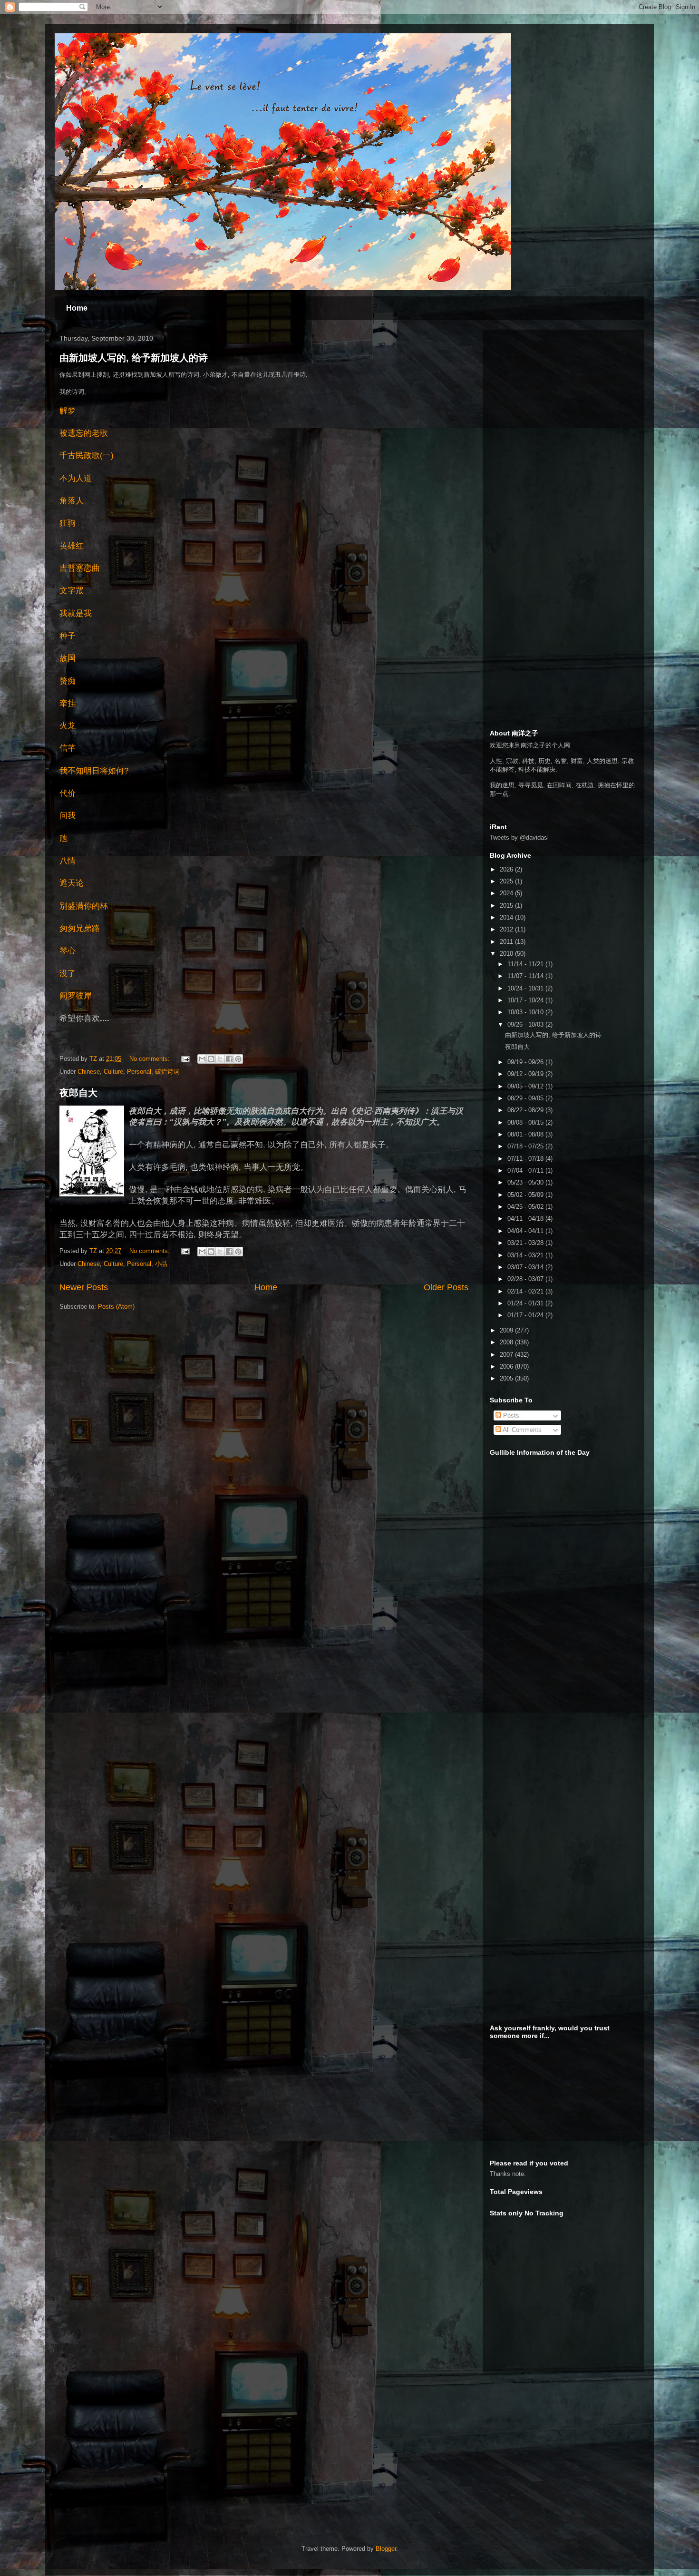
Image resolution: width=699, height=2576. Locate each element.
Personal (139, 1072)
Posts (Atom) (116, 1307)
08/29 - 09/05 (526, 1098)
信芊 (68, 748)
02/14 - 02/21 (526, 1291)
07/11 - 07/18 (526, 1159)
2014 (507, 917)
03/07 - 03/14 (526, 1267)
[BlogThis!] (211, 1059)
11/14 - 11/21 (526, 964)
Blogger (386, 2549)
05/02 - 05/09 (526, 1195)
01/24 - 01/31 (526, 1303)
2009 (507, 1330)
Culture (113, 1072)
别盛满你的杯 (84, 906)
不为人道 (76, 478)
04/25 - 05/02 (526, 1207)
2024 (507, 893)
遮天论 (72, 883)
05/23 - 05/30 (526, 1182)
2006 (507, 1366)
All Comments (521, 1430)
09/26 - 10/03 (526, 1024)
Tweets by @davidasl (519, 837)
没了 (68, 974)
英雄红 (72, 546)
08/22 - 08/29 (526, 1110)
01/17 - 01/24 (526, 1315)
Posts (510, 1415)
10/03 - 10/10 (526, 1012)
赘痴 (68, 681)
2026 (507, 869)
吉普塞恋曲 (80, 568)
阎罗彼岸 (76, 996)
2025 (507, 881)
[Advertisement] (561, 396)
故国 (68, 658)
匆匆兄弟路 (80, 928)
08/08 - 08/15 (526, 1122)
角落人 (72, 501)
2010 (507, 954)
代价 (68, 793)
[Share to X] (220, 1059)
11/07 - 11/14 (526, 976)
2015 (507, 906)
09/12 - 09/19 (526, 1074)
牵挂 (68, 703)
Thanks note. (508, 2174)
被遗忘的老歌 (84, 433)
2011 (507, 942)
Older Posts (446, 1287)
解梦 (68, 411)
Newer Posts (84, 1287)
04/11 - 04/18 (526, 1219)
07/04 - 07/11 (526, 1170)
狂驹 (68, 523)
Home (77, 308)
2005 (507, 1378)
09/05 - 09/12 (526, 1086)
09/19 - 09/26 (526, 1062)
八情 (68, 861)
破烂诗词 (167, 1072)
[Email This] (202, 1059)
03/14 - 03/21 (526, 1255)
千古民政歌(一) (87, 455)
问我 (68, 816)
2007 (507, 1355)
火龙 (68, 726)
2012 (507, 929)
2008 (507, 1342)
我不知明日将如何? (94, 771)
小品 (161, 1264)
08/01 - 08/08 (526, 1134)
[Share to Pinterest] (238, 1059)
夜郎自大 (78, 1093)
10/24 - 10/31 (526, 988)
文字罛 (72, 591)
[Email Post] (185, 1059)
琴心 (68, 951)
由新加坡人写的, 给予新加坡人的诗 (134, 358)
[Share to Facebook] (229, 1059)
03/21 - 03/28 (526, 1243)
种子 (68, 636)
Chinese (89, 1072)
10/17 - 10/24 (526, 1000)
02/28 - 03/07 (526, 1279)
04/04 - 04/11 (526, 1231)
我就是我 (76, 613)
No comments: (150, 1059)
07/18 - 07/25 (526, 1146)
